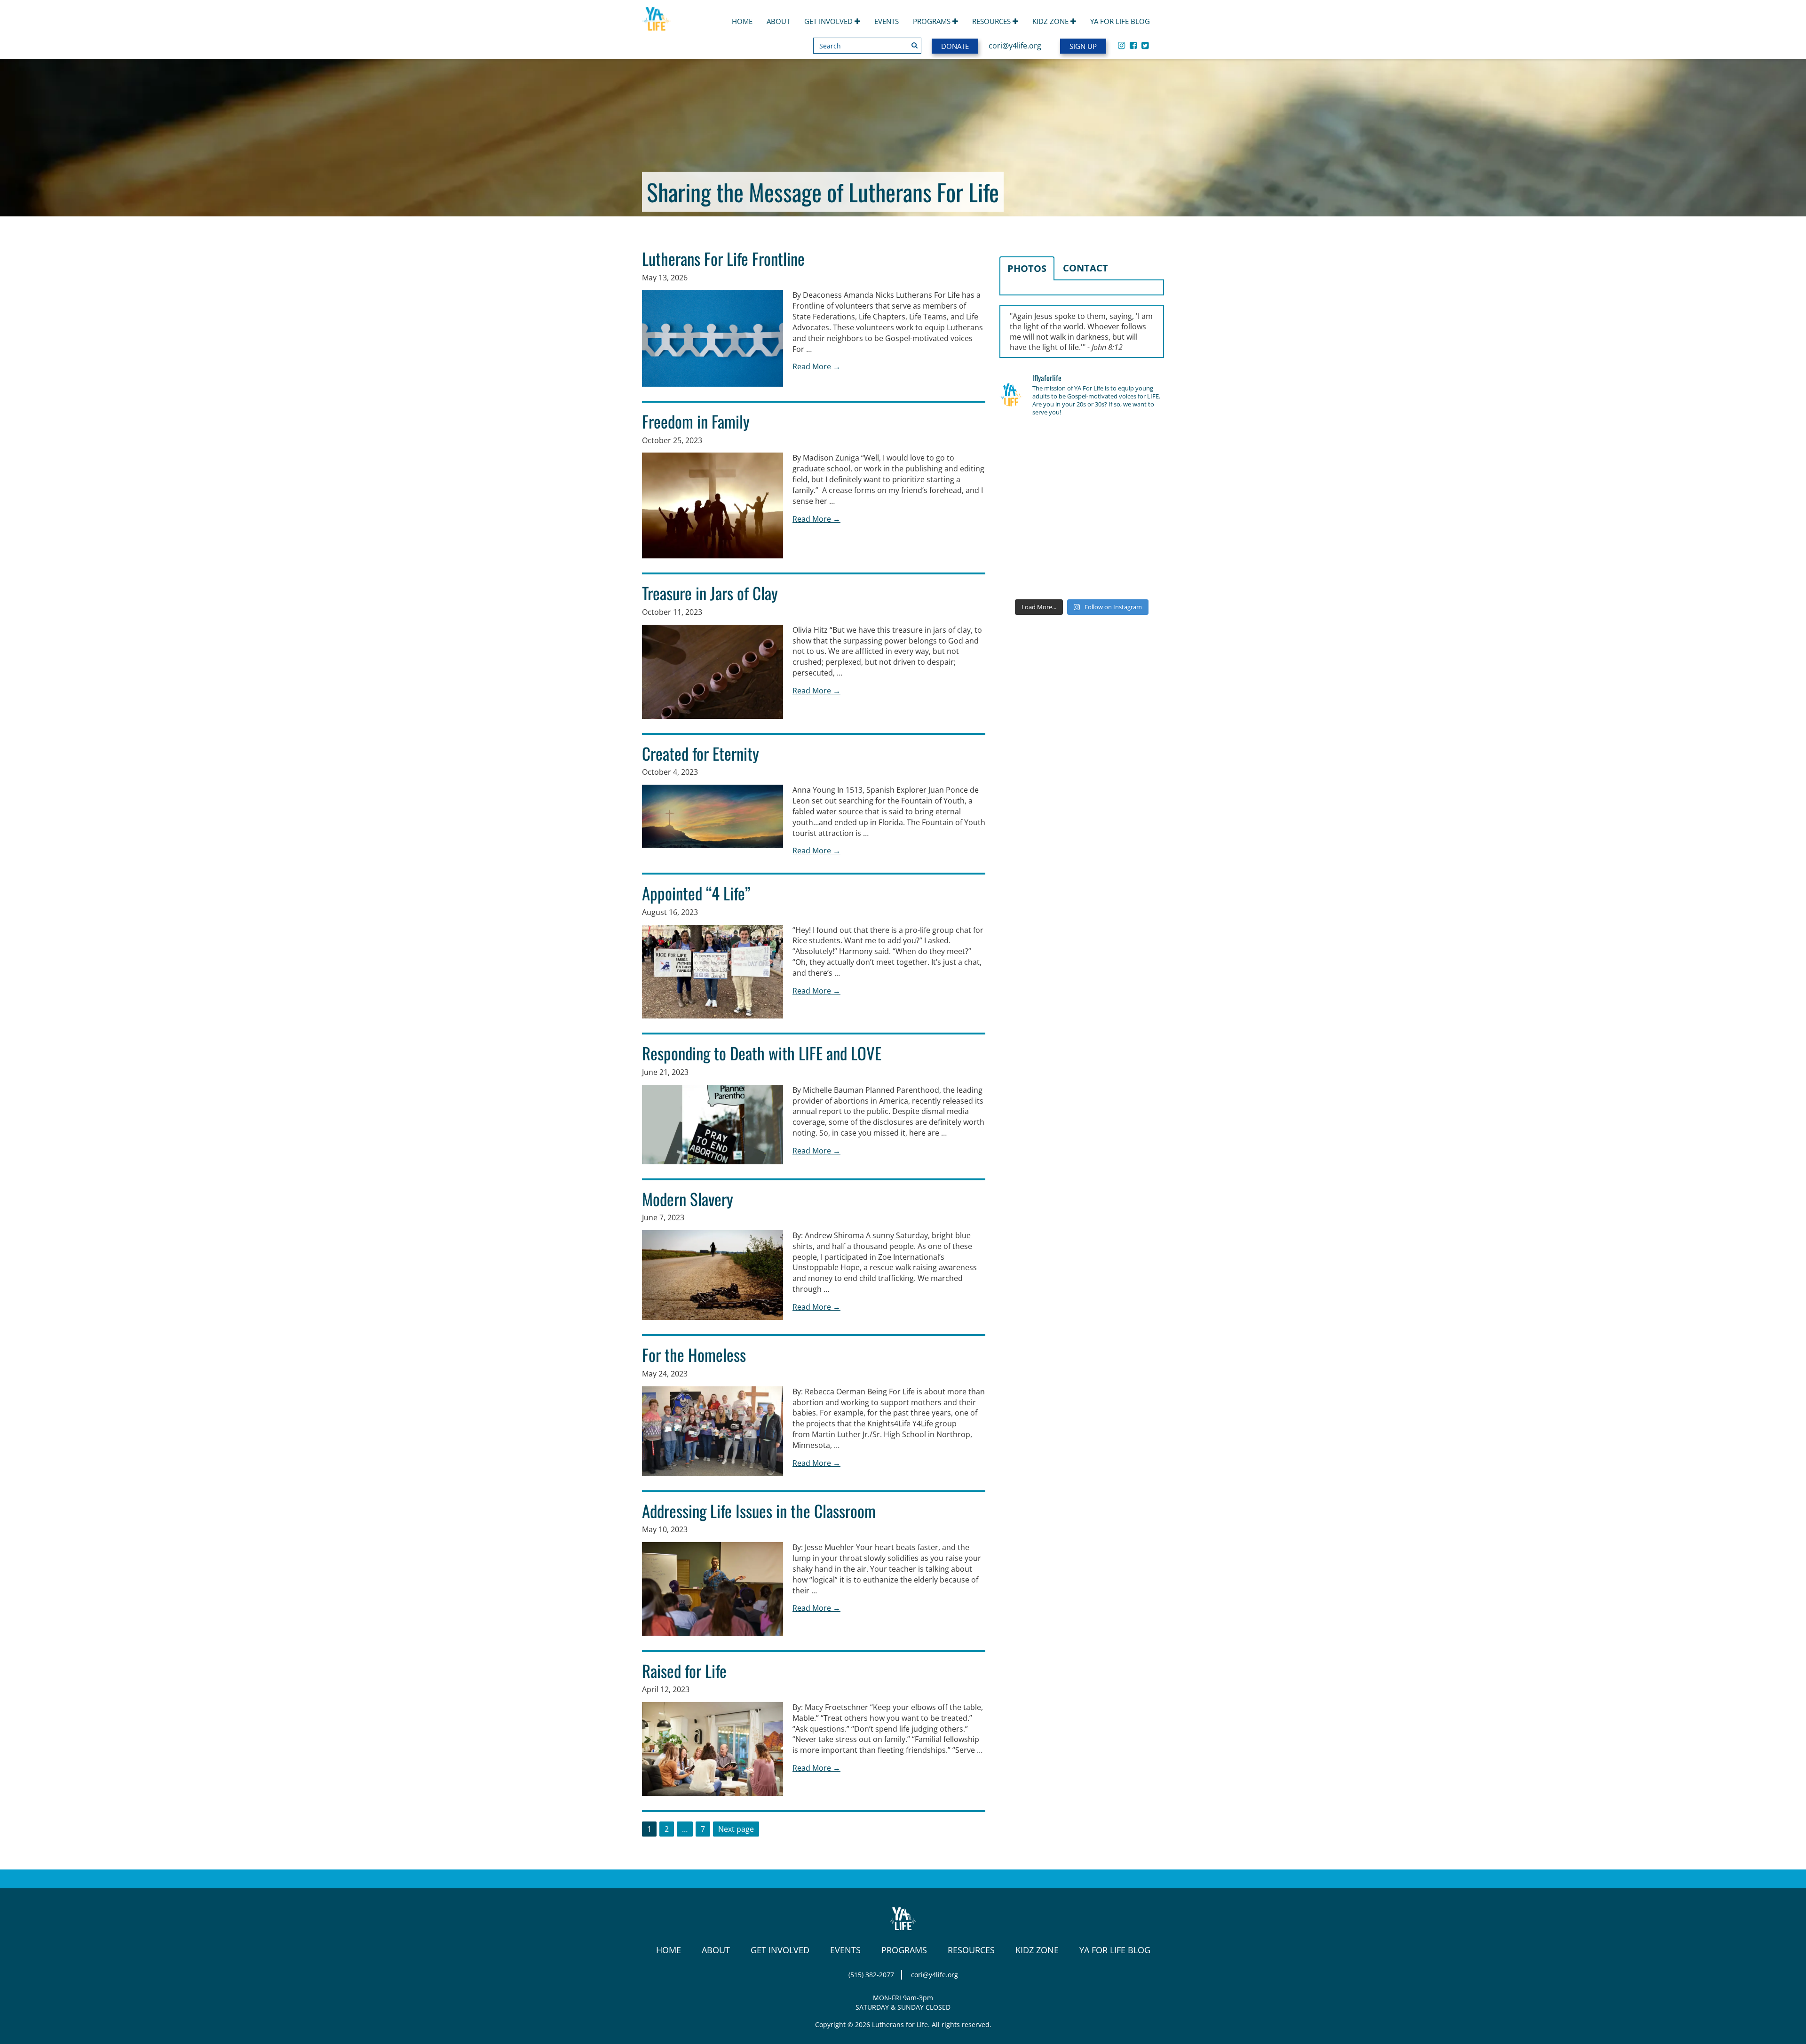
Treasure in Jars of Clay (710, 593)
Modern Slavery (688, 1199)
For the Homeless (694, 1354)
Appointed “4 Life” (696, 893)
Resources (992, 21)
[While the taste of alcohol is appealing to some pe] (1138, 509)
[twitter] (1145, 45)
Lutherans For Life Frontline (723, 258)
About (778, 21)
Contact (1085, 268)
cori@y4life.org (1015, 46)
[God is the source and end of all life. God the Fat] (1082, 442)
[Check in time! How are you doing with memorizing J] (1082, 543)
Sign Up (1083, 46)
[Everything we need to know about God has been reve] (1138, 543)
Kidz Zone (1051, 21)
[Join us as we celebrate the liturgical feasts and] (1082, 476)
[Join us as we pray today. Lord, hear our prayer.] (1138, 442)
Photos (1027, 268)
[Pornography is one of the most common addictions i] (1082, 577)
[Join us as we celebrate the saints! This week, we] (1025, 543)
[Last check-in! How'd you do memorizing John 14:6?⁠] (1025, 442)
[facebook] (1133, 45)
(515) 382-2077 (871, 1975)
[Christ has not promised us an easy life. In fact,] (1025, 509)
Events (887, 21)
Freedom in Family (696, 421)
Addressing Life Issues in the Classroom (759, 1511)
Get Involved (829, 21)
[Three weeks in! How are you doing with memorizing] (1138, 476)
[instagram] (1121, 45)
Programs (933, 21)
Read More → (816, 366)
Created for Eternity (701, 753)
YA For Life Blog (1120, 21)
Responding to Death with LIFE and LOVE (762, 1053)
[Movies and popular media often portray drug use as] (1025, 476)
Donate (955, 46)
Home (742, 21)
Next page (736, 1829)
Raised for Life (684, 1670)
